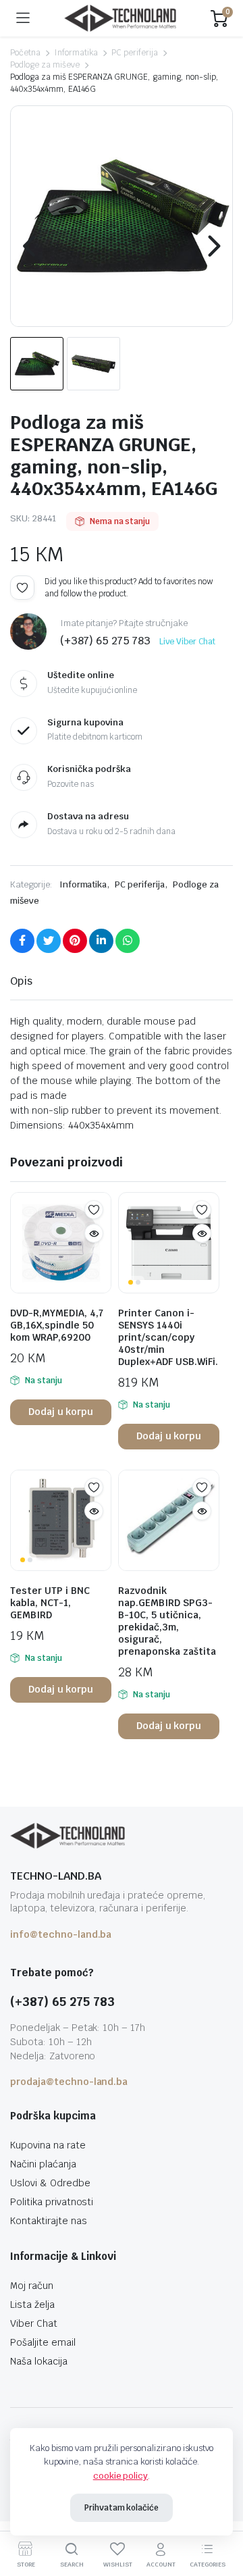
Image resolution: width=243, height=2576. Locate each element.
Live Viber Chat (187, 642)
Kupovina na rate (48, 2145)
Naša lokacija (39, 2361)
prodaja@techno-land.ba (69, 2082)
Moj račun (32, 2286)
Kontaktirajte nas (49, 2221)
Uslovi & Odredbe (50, 2183)
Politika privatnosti (52, 2202)
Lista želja (32, 2304)
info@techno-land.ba (61, 1934)
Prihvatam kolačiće (122, 2508)
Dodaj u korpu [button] (61, 1412)
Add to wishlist (22, 588)
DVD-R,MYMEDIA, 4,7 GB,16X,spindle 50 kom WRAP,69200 (57, 1325)
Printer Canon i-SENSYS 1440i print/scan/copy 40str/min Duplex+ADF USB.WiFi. (168, 1337)
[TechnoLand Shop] (120, 19)
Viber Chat (34, 2323)
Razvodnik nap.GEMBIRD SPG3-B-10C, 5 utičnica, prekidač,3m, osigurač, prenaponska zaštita (167, 1621)
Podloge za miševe (45, 65)
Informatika (76, 53)
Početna (25, 53)
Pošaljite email (43, 2342)
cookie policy (121, 2476)
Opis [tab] (21, 981)
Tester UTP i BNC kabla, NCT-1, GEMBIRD (50, 1603)
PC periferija (135, 53)
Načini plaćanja (43, 2164)
